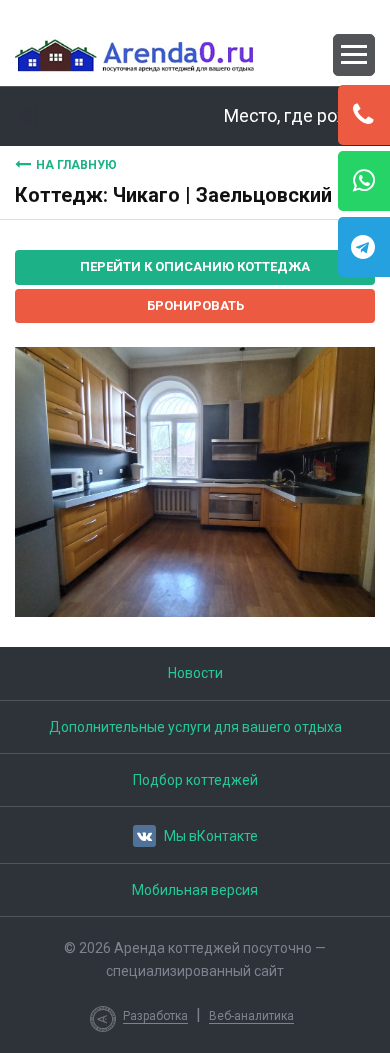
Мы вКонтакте (211, 836)
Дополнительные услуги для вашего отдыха (195, 727)
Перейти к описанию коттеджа (195, 266)
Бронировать (195, 305)
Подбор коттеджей (195, 780)
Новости (195, 673)
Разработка (155, 1016)
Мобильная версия (195, 890)
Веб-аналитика (251, 1016)
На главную (76, 165)
